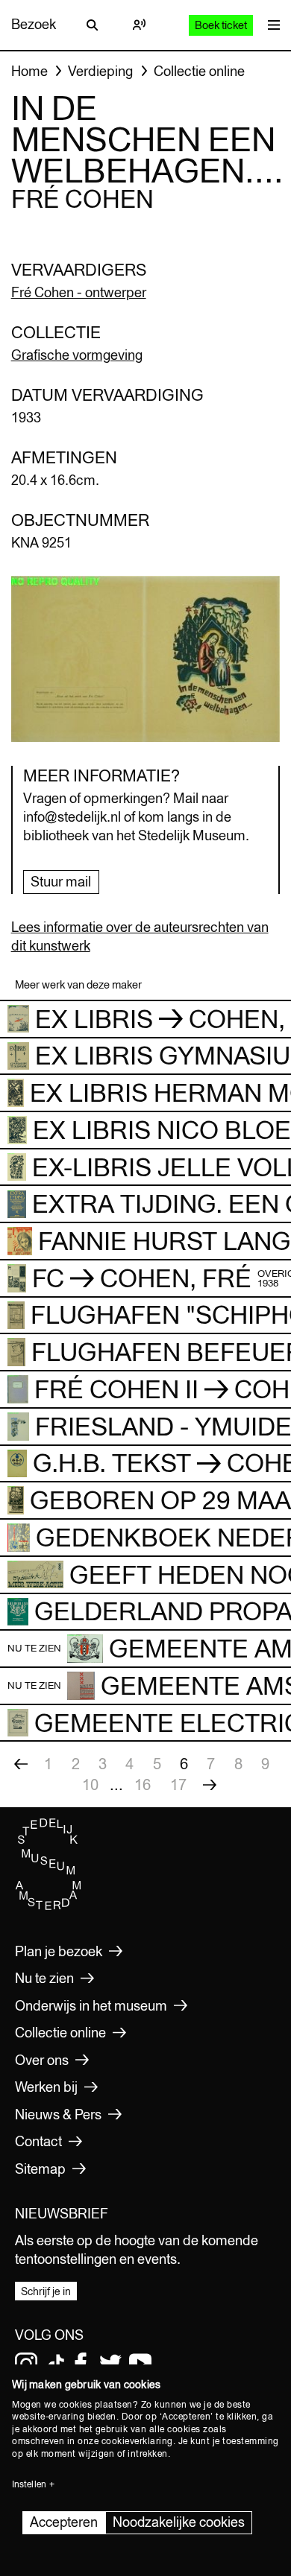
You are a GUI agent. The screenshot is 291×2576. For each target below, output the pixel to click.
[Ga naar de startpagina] (48, 1906)
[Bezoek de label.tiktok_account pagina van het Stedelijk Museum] (56, 2364)
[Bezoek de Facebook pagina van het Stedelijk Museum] (81, 2364)
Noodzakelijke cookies (179, 2522)
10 (90, 1785)
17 (178, 1785)
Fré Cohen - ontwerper (79, 292)
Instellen (29, 2484)
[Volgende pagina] (210, 1785)
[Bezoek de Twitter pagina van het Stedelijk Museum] (110, 2364)
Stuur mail (61, 882)
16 (143, 1785)
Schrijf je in (46, 2291)
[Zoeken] (93, 25)
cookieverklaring (137, 2441)
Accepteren (64, 2522)
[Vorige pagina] (21, 1764)
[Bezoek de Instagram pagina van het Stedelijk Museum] (26, 2364)
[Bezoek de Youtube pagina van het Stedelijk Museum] (140, 2364)
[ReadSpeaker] (139, 25)
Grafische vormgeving (77, 355)
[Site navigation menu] (270, 25)
